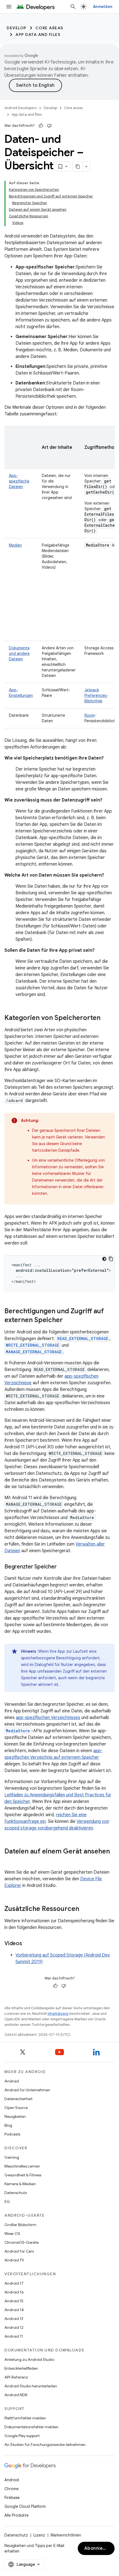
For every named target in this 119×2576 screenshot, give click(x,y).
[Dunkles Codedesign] (104, 1259)
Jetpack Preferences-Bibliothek (96, 695)
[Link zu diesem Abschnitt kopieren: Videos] (28, 1944)
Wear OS (12, 2234)
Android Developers (20, 108)
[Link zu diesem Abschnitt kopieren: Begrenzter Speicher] (62, 1567)
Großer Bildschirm (20, 2225)
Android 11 (14, 2336)
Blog (8, 2125)
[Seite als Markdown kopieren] (78, 167)
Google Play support (22, 2436)
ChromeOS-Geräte (22, 2242)
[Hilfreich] (41, 126)
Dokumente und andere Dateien (19, 653)
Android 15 (14, 2301)
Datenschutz (16, 2193)
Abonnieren (97, 2548)
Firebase (12, 2498)
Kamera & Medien (20, 2184)
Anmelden (103, 7)
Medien (15, 545)
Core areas (49, 28)
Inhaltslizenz (58, 2014)
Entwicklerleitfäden (21, 2368)
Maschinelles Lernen (22, 2166)
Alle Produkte (16, 2515)
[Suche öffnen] (73, 7)
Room (90, 715)
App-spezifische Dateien (19, 481)
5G (7, 2201)
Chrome (11, 2489)
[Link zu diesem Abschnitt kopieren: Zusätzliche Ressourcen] (85, 1909)
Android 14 (14, 2310)
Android (12, 2081)
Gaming (12, 2157)
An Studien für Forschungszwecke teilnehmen (45, 2445)
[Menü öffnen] (9, 7)
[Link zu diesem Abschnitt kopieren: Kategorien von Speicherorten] (106, 1018)
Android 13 (14, 2319)
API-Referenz (16, 2377)
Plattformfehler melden (25, 2418)
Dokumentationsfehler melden (31, 2427)
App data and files (38, 35)
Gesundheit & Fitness (23, 2175)
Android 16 (14, 2292)
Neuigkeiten (15, 2116)
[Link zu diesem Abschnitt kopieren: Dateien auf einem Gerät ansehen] (10, 1861)
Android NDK (16, 2395)
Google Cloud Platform (25, 2506)
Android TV (14, 2260)
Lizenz (39, 2535)
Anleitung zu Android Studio (29, 2359)
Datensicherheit (18, 2099)
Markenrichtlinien (66, 2535)
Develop (17, 28)
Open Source (16, 2108)
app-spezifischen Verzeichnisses (48, 1718)
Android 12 (14, 2327)
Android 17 (14, 2283)
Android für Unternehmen (27, 2090)
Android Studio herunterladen (31, 2386)
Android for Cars (19, 2251)
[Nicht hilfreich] (49, 126)
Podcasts (12, 2134)
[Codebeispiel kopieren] (111, 1259)
